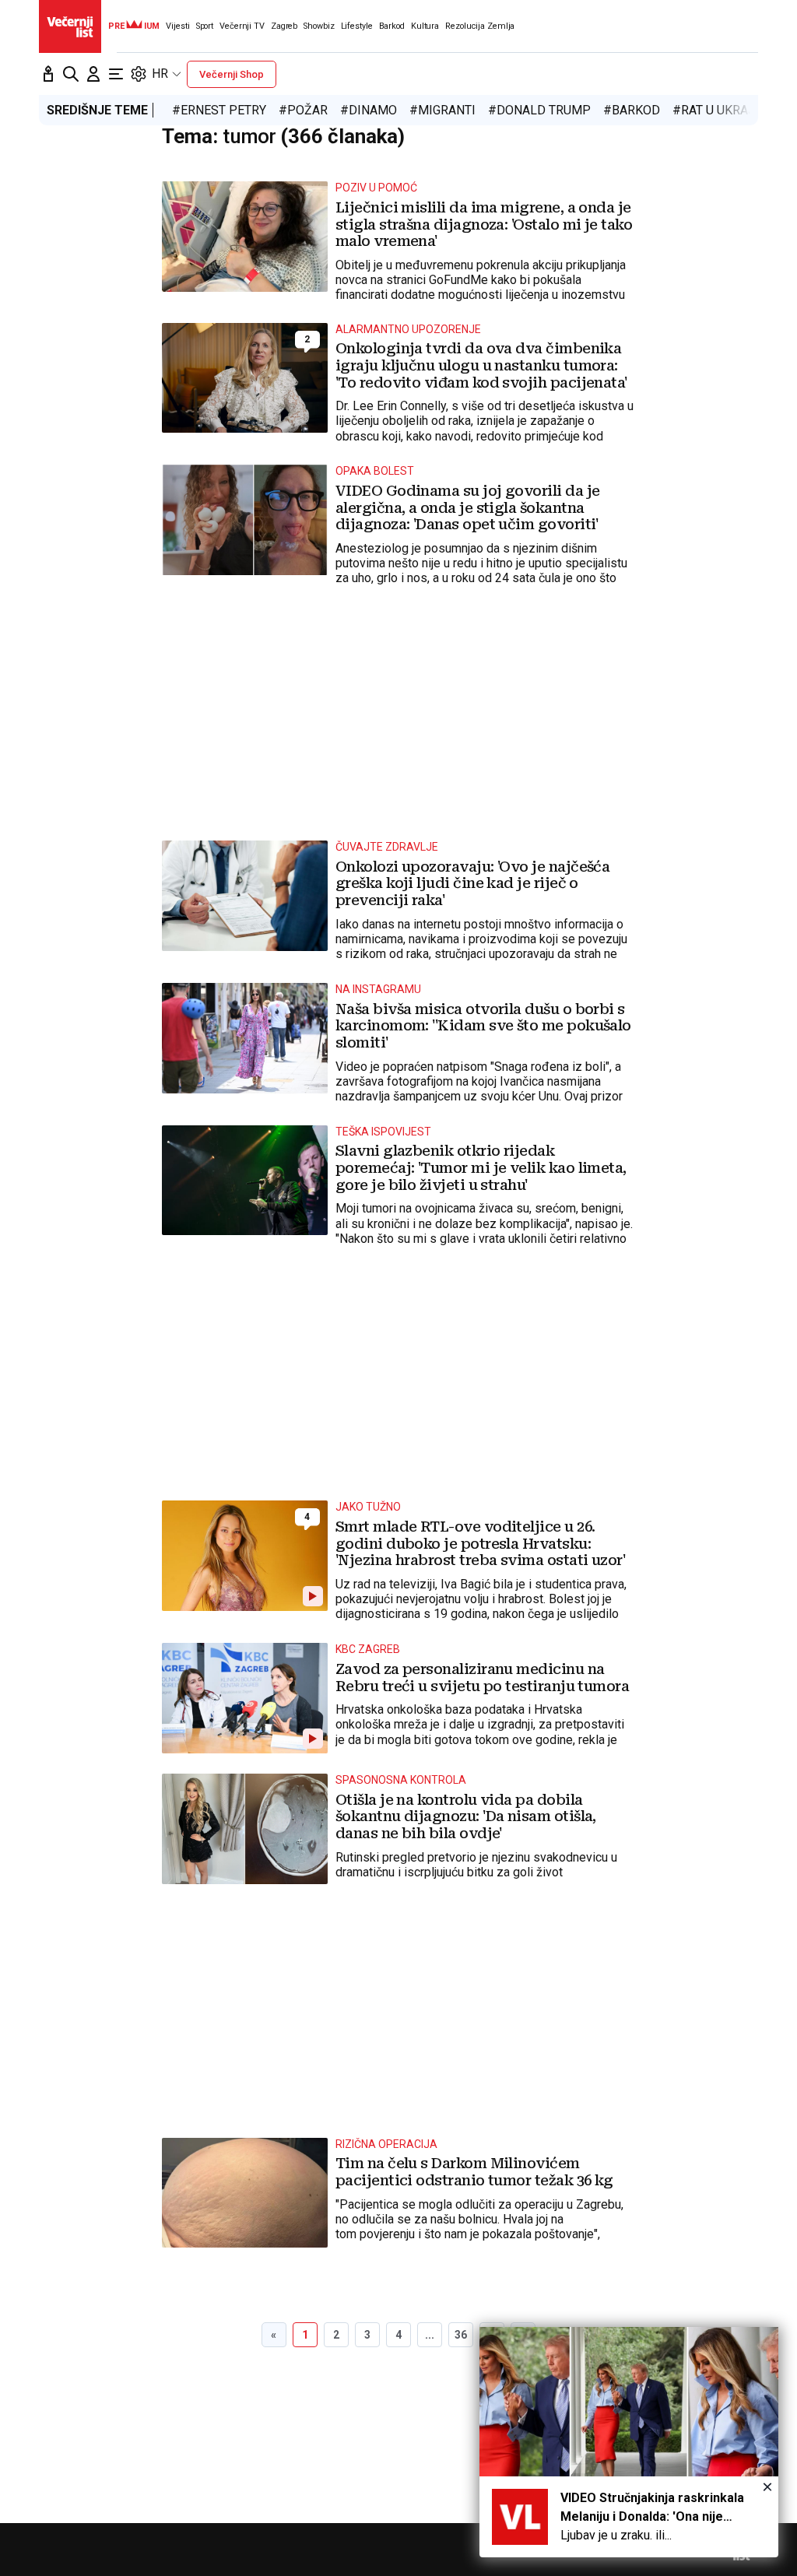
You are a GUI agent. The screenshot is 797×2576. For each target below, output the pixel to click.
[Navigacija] (116, 74)
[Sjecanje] (48, 74)
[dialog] (629, 2442)
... (430, 2335)
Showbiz (319, 26)
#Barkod (632, 110)
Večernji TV (242, 26)
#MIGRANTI (442, 110)
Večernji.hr (70, 26)
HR (160, 74)
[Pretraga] (71, 74)
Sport (205, 26)
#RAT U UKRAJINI (722, 110)
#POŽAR (303, 110)
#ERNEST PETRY (219, 110)
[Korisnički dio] (93, 74)
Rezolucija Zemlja (480, 26)
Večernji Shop (232, 74)
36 (461, 2335)
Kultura (425, 26)
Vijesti (177, 26)
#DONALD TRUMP (539, 110)
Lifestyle (357, 26)
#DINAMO (369, 110)
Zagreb (284, 26)
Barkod (392, 26)
